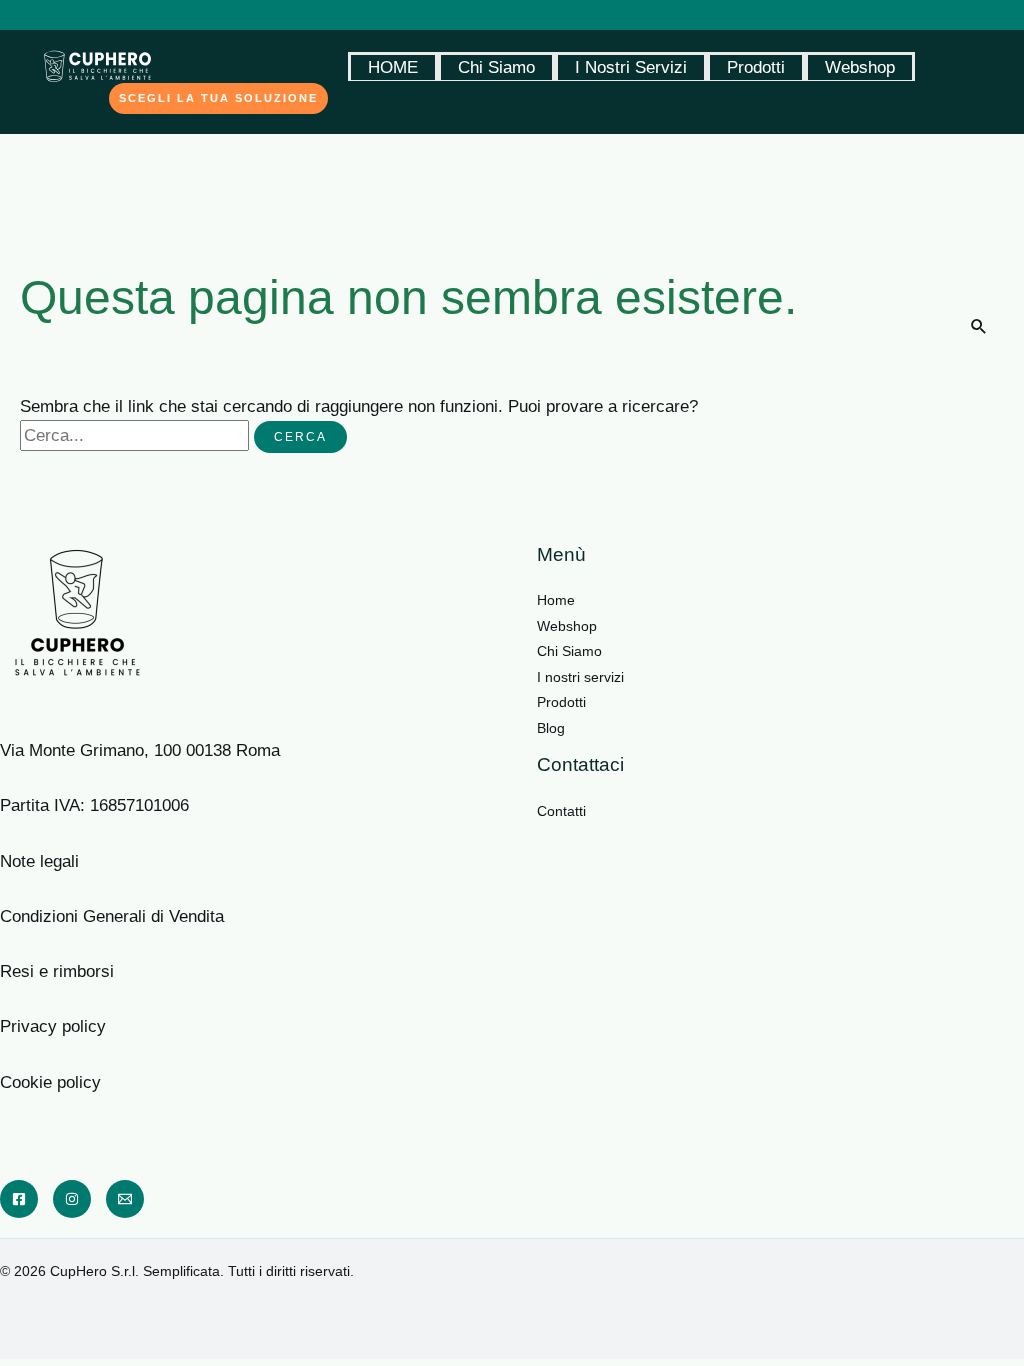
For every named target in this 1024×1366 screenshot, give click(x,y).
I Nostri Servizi (631, 67)
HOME (393, 67)
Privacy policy (53, 1026)
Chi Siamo (496, 67)
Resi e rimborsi (57, 971)
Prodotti (756, 67)
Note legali (44, 861)
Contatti (561, 811)
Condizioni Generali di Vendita (112, 916)
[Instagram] (72, 1199)
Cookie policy (50, 1082)
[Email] (125, 1199)
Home (556, 600)
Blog (551, 728)
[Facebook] (19, 1199)
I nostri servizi (580, 677)
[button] (218, 98)
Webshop (860, 67)
